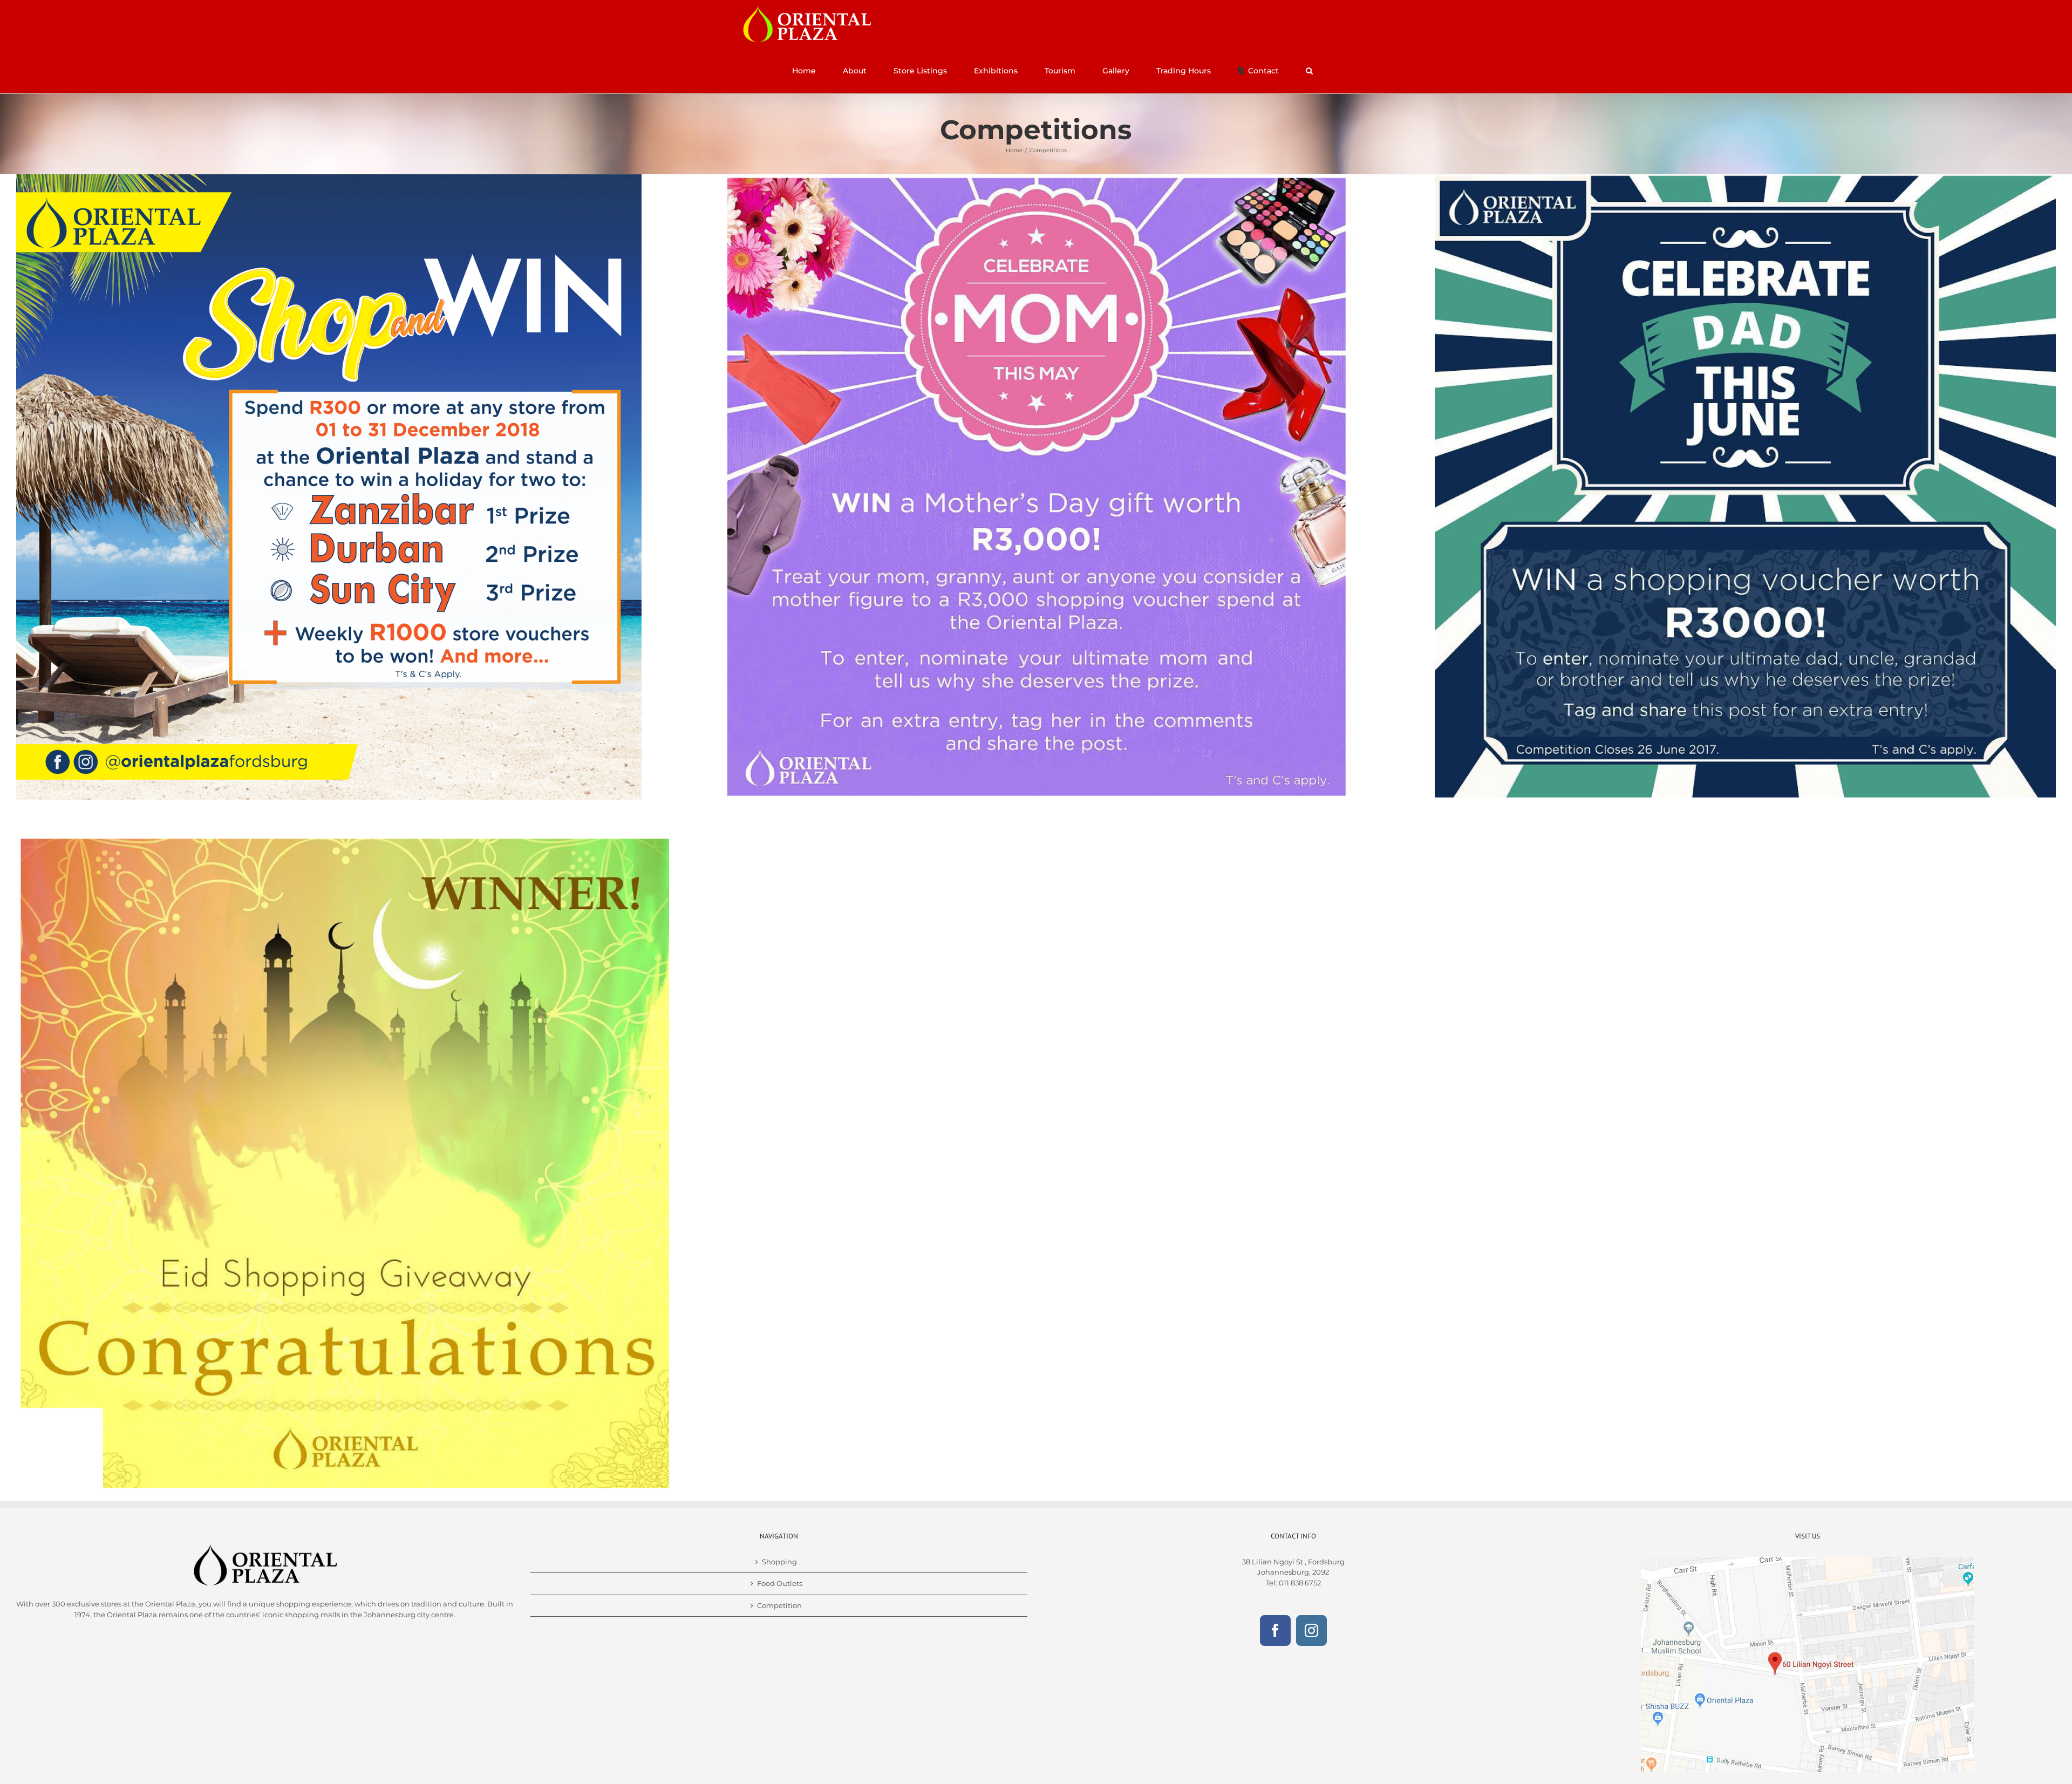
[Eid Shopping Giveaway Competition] (343, 841)
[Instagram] (1311, 1630)
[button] (1309, 71)
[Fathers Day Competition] (1743, 178)
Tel (1271, 1583)
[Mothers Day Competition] (1036, 178)
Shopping (779, 1562)
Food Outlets (780, 1583)
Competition (779, 1605)
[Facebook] (1275, 1630)
